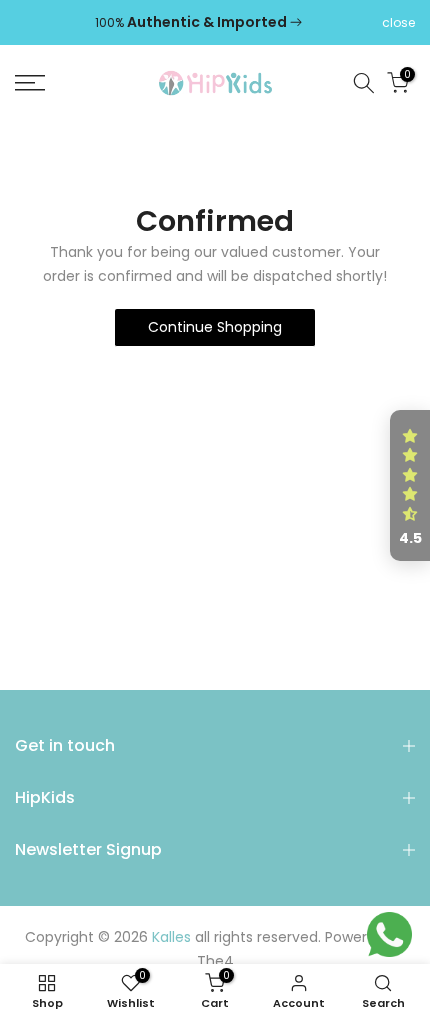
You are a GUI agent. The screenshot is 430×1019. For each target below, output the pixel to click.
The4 (215, 961)
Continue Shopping (215, 327)
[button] (410, 486)
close (398, 23)
